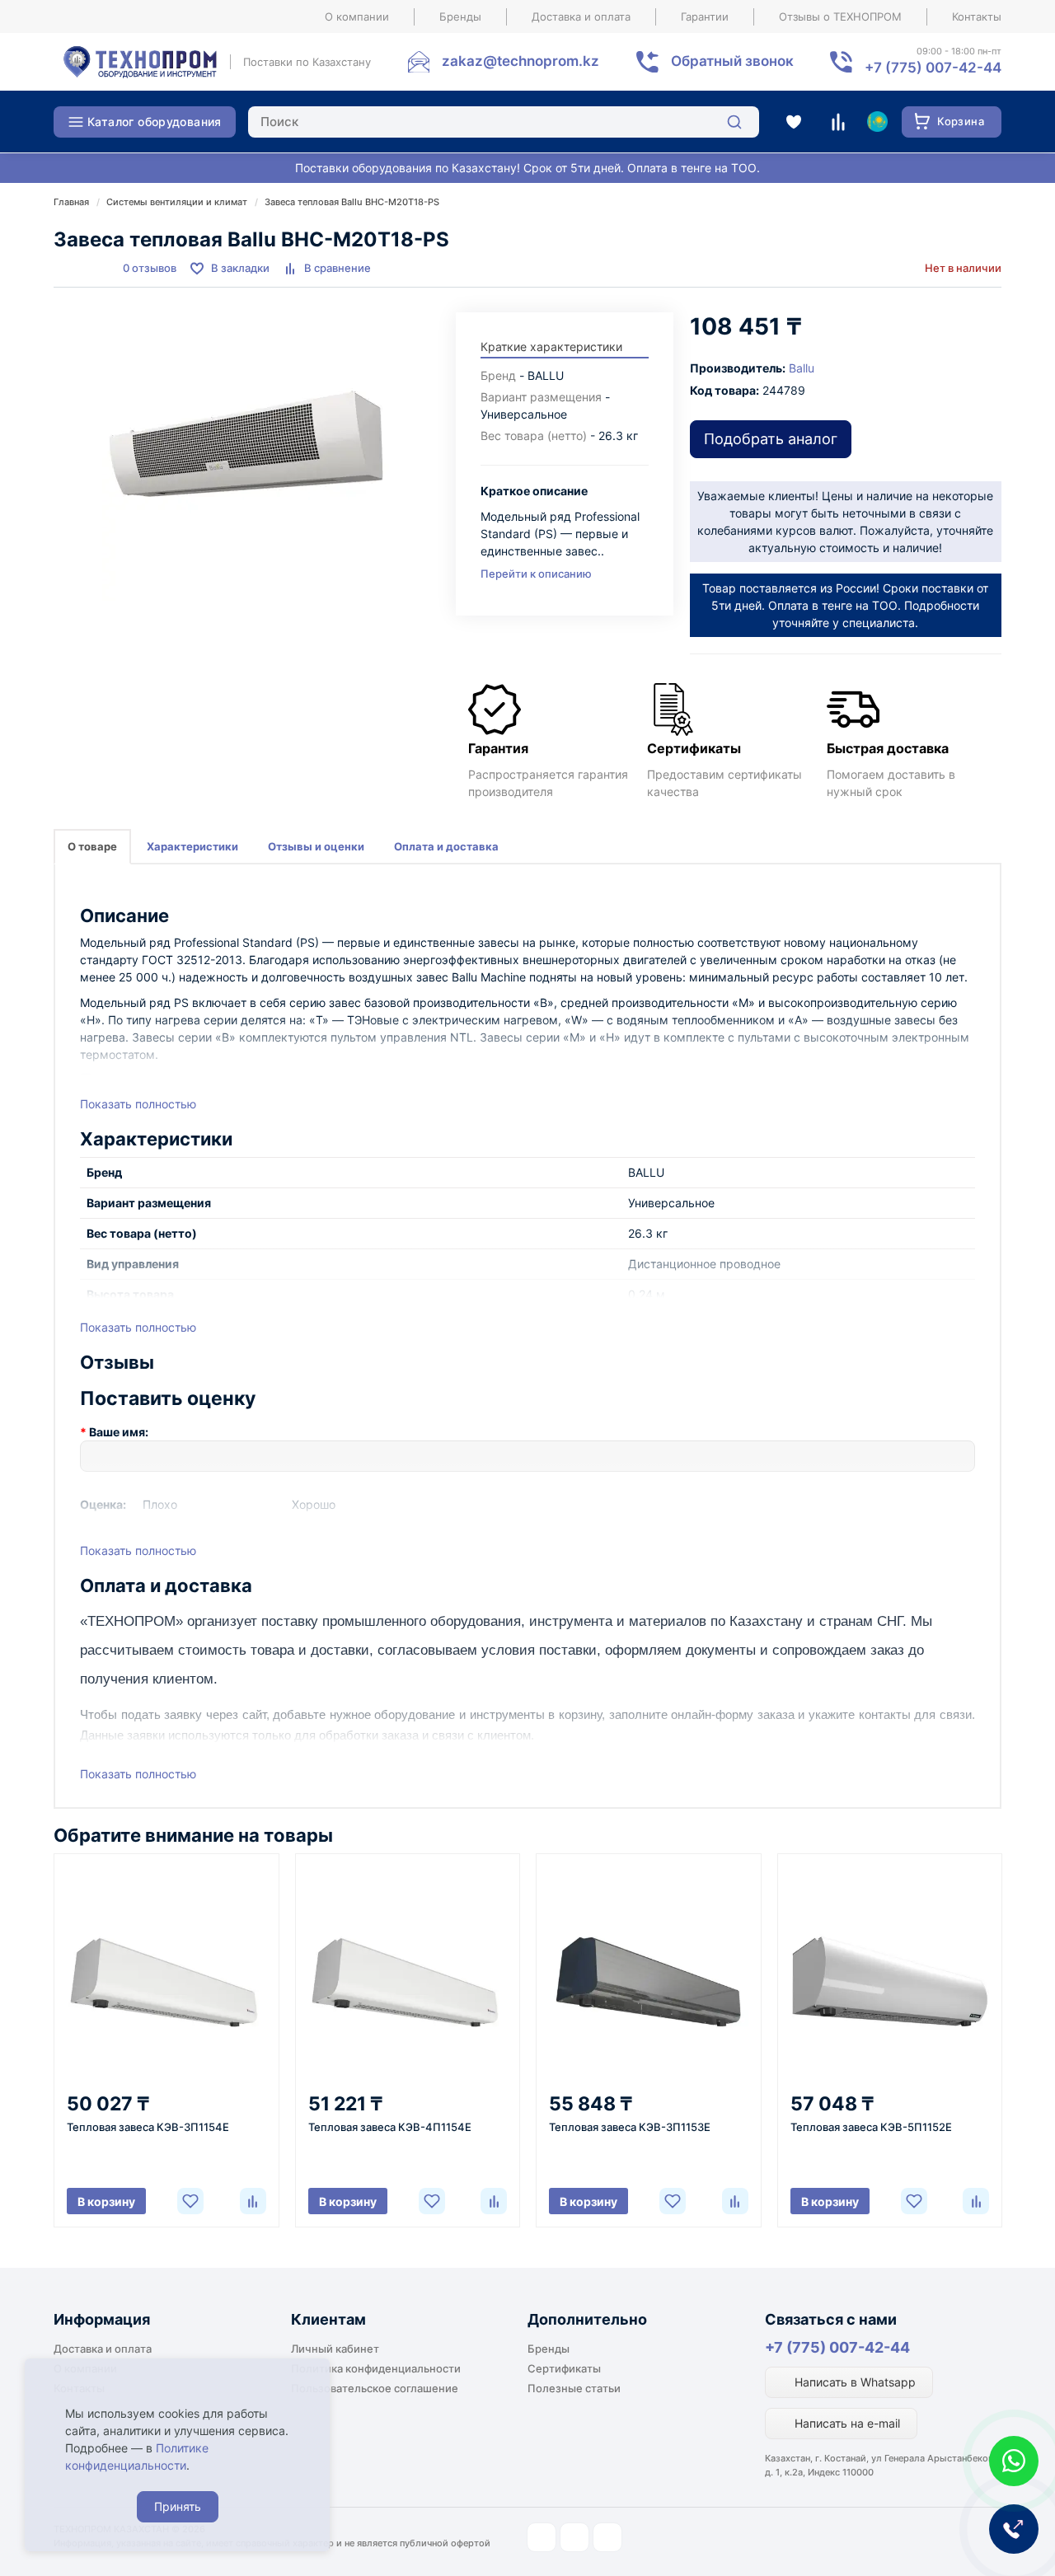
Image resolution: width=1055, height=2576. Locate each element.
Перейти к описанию (536, 574)
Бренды (460, 16)
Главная (71, 202)
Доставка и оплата (581, 16)
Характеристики (192, 846)
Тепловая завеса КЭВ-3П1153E (630, 2127)
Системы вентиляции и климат (177, 202)
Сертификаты (564, 2368)
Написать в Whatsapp (853, 2382)
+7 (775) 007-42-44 (837, 2347)
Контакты (977, 16)
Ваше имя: (119, 1432)
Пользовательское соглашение (375, 2388)
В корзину (106, 2201)
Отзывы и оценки (316, 846)
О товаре (92, 846)
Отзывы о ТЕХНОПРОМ (840, 16)
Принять (178, 2506)
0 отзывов (150, 268)
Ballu (802, 368)
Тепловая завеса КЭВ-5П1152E (871, 2127)
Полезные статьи (574, 2388)
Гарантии (705, 16)
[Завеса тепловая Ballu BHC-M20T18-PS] (246, 457)
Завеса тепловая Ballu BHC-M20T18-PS (352, 202)
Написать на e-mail (846, 2423)
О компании (357, 16)
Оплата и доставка (446, 846)
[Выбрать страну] (877, 122)
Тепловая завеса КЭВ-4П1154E (390, 2127)
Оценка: (103, 1504)
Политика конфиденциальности (376, 2368)
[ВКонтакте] (607, 2537)
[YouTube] (574, 2537)
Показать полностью (138, 1104)
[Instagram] (542, 2537)
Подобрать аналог (771, 439)
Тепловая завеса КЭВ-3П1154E (148, 2127)
